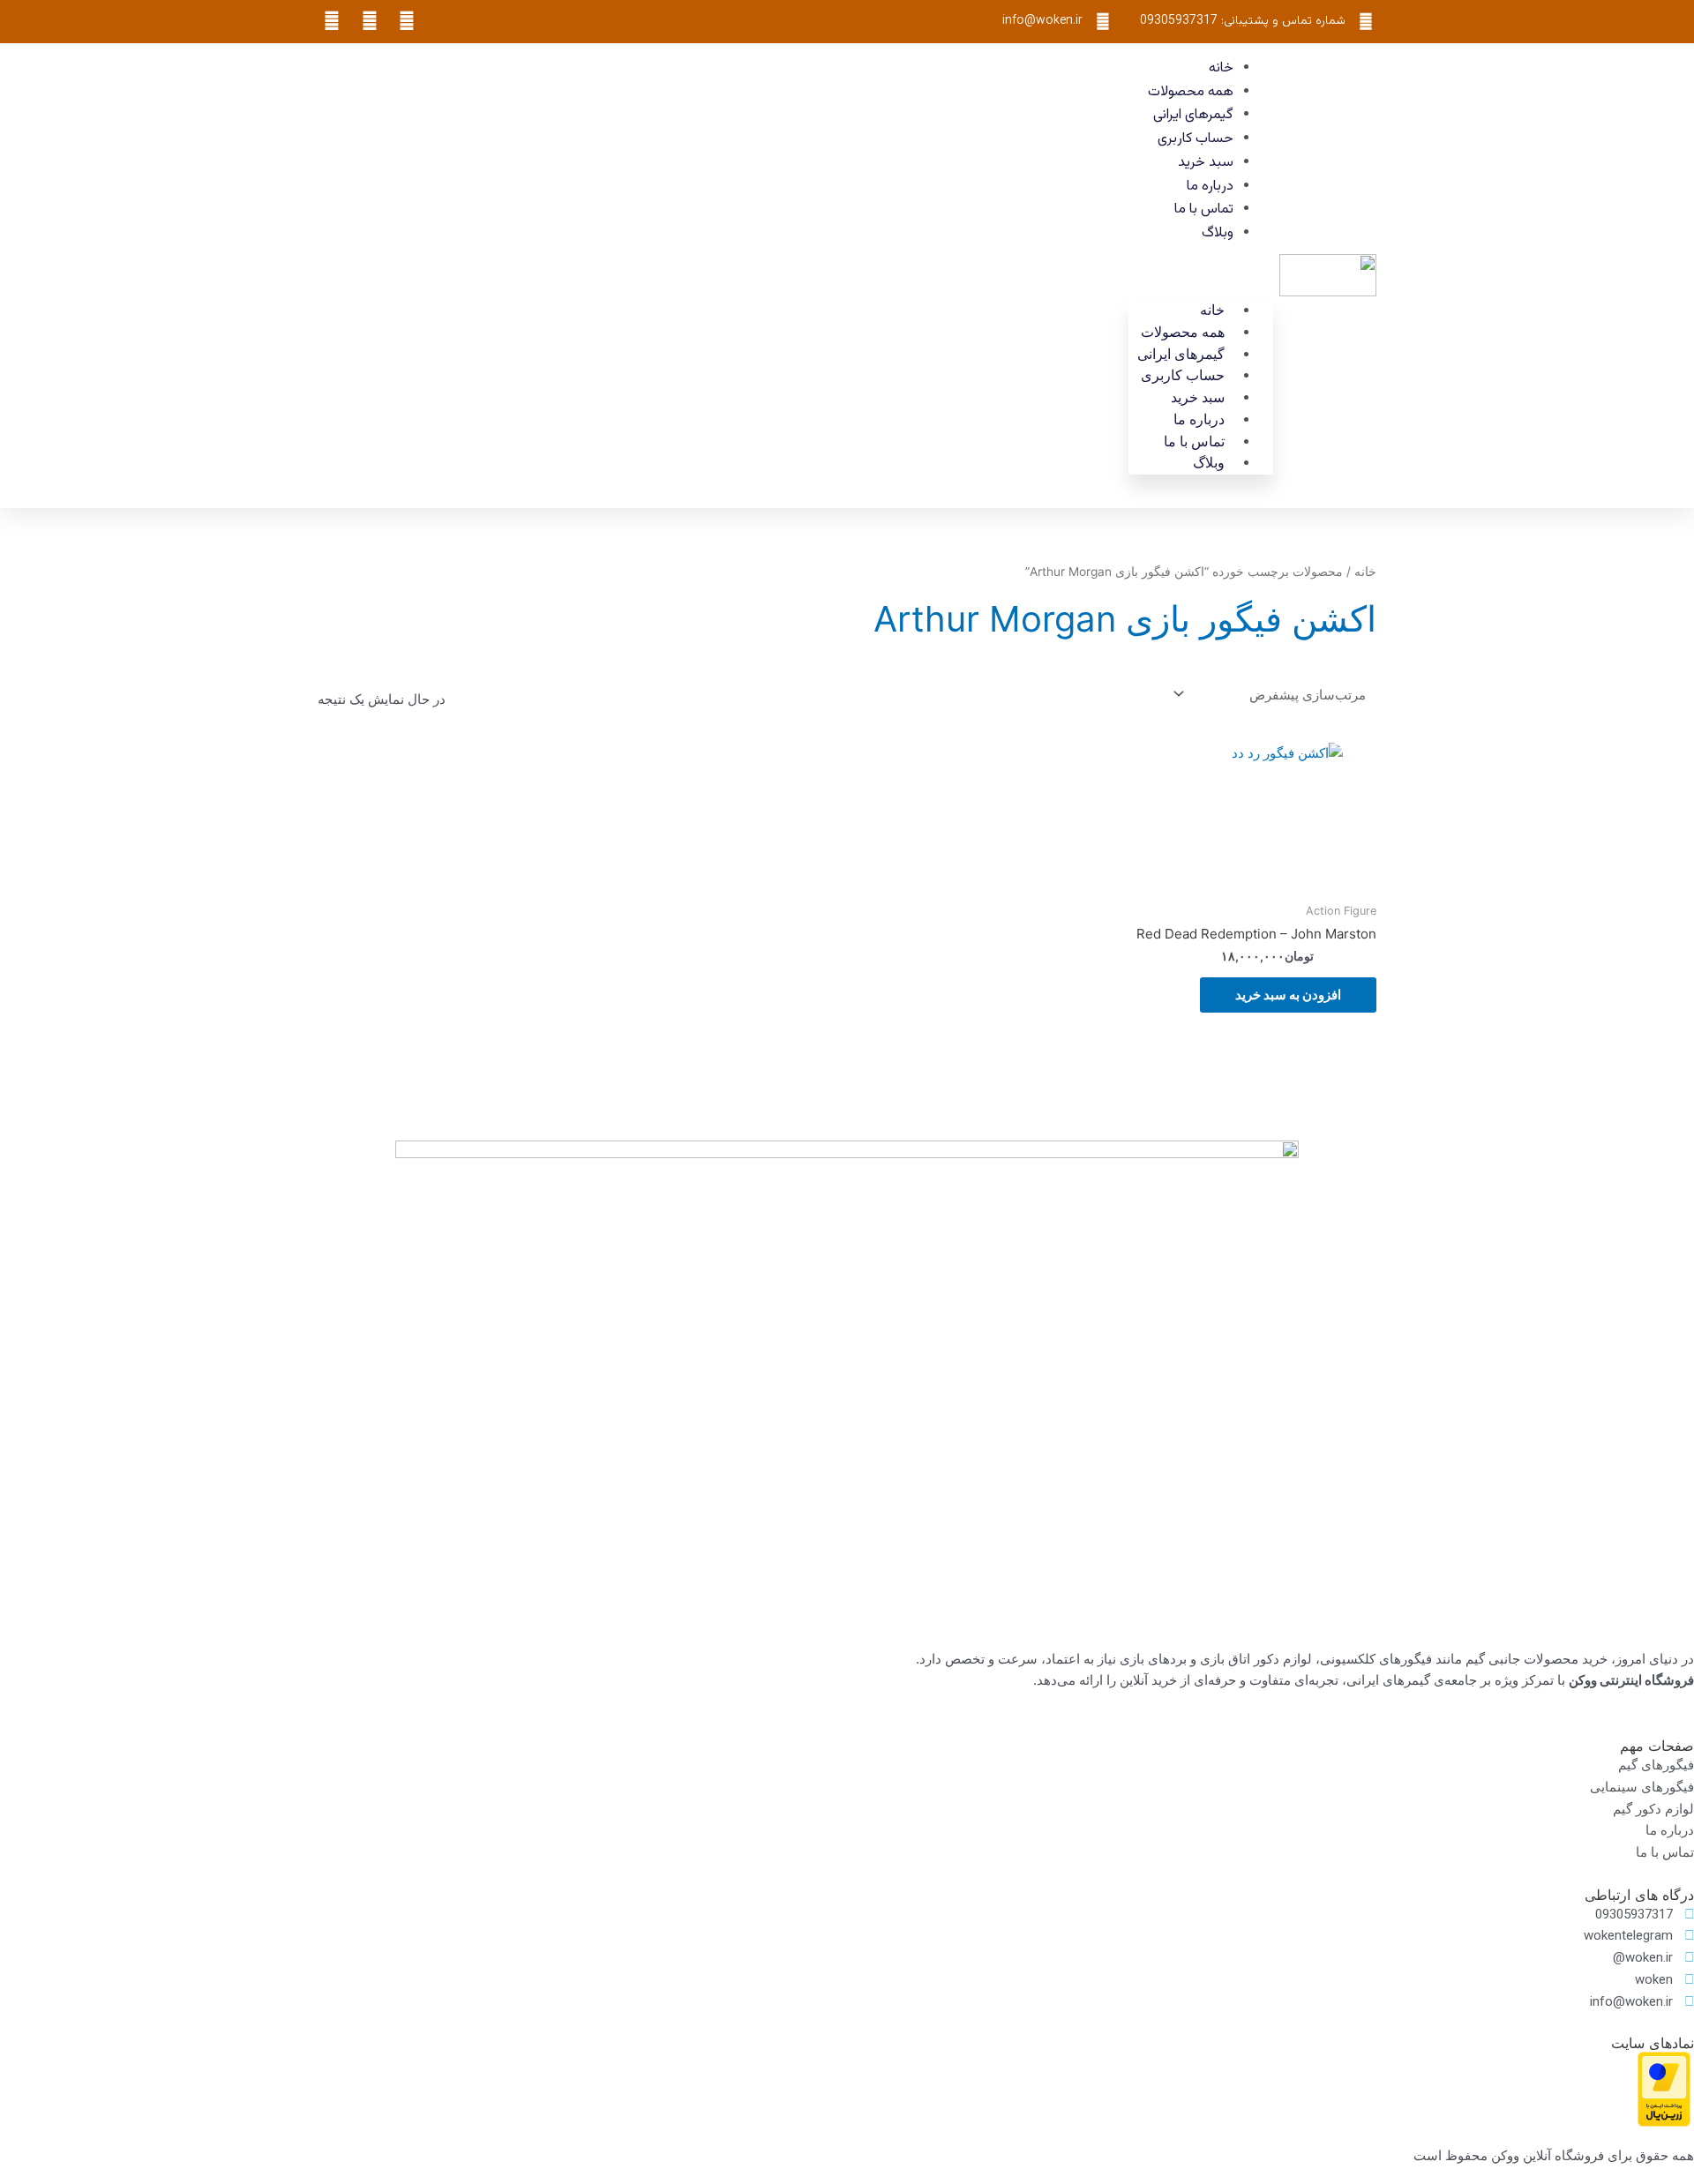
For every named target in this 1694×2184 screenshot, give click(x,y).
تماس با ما (1204, 209)
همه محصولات (1191, 92)
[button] (1201, 276)
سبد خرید (1206, 163)
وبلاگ (1218, 233)
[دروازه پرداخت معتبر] (1664, 2088)
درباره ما (1210, 187)
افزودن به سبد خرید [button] (1288, 995)
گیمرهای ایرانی (1193, 115)
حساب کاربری (1196, 139)
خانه (1221, 68)
